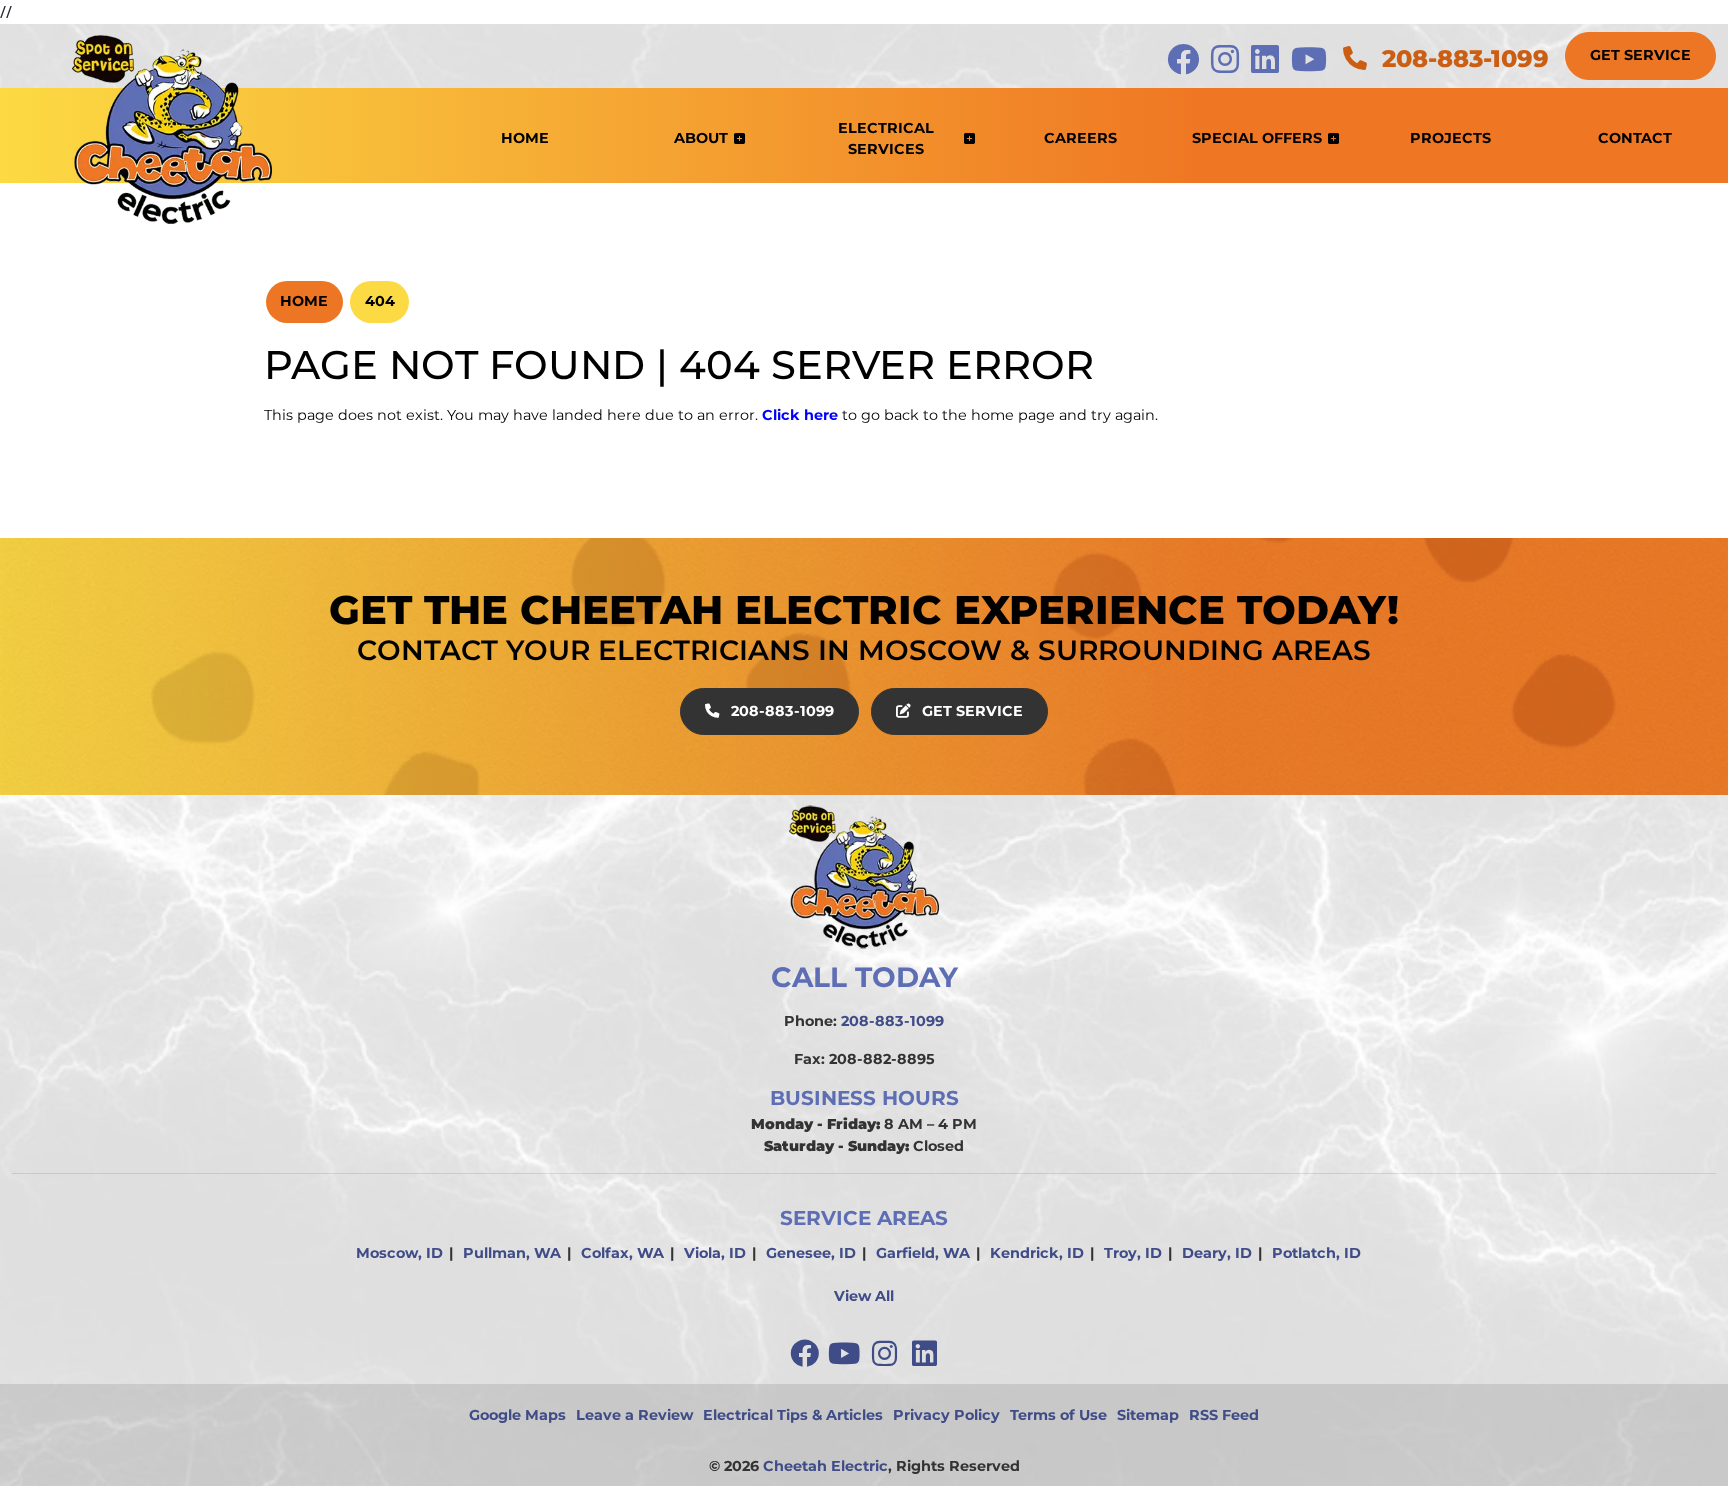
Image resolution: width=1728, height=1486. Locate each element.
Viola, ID (715, 1253)
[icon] (1185, 65)
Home (304, 301)
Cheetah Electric (825, 1466)
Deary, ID (1217, 1253)
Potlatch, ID (1316, 1253)
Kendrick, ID (1037, 1253)
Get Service (1640, 55)
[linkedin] (924, 1353)
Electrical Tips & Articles (793, 1415)
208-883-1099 (1462, 58)
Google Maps (517, 1415)
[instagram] (886, 1353)
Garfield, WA (923, 1253)
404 (380, 301)
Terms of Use (1058, 1415)
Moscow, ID (399, 1253)
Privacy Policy (946, 1415)
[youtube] (846, 1353)
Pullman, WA (512, 1253)
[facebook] (806, 1353)
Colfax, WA (622, 1253)
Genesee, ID (811, 1253)
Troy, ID (1133, 1253)
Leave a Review (634, 1415)
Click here (800, 415)
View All (864, 1296)
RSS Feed (1224, 1415)
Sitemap (1148, 1415)
